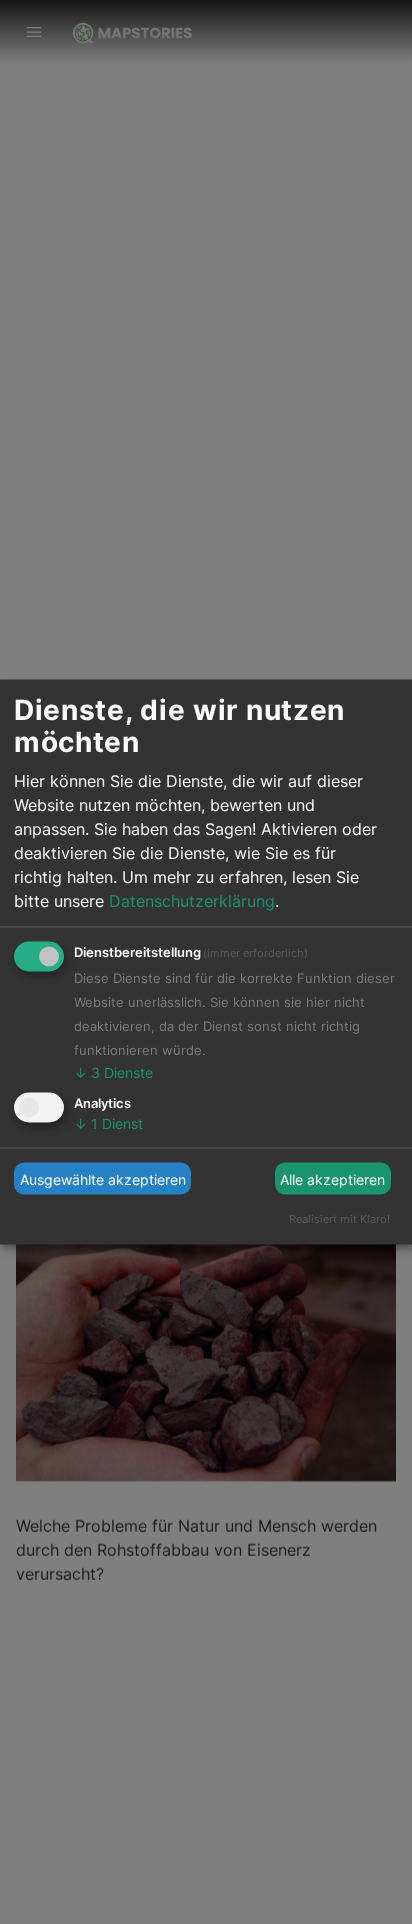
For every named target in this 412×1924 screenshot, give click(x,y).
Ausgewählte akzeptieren (103, 1178)
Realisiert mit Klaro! (339, 1219)
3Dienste (113, 1072)
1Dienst (108, 1122)
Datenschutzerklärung (192, 901)
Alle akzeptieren (332, 1178)
